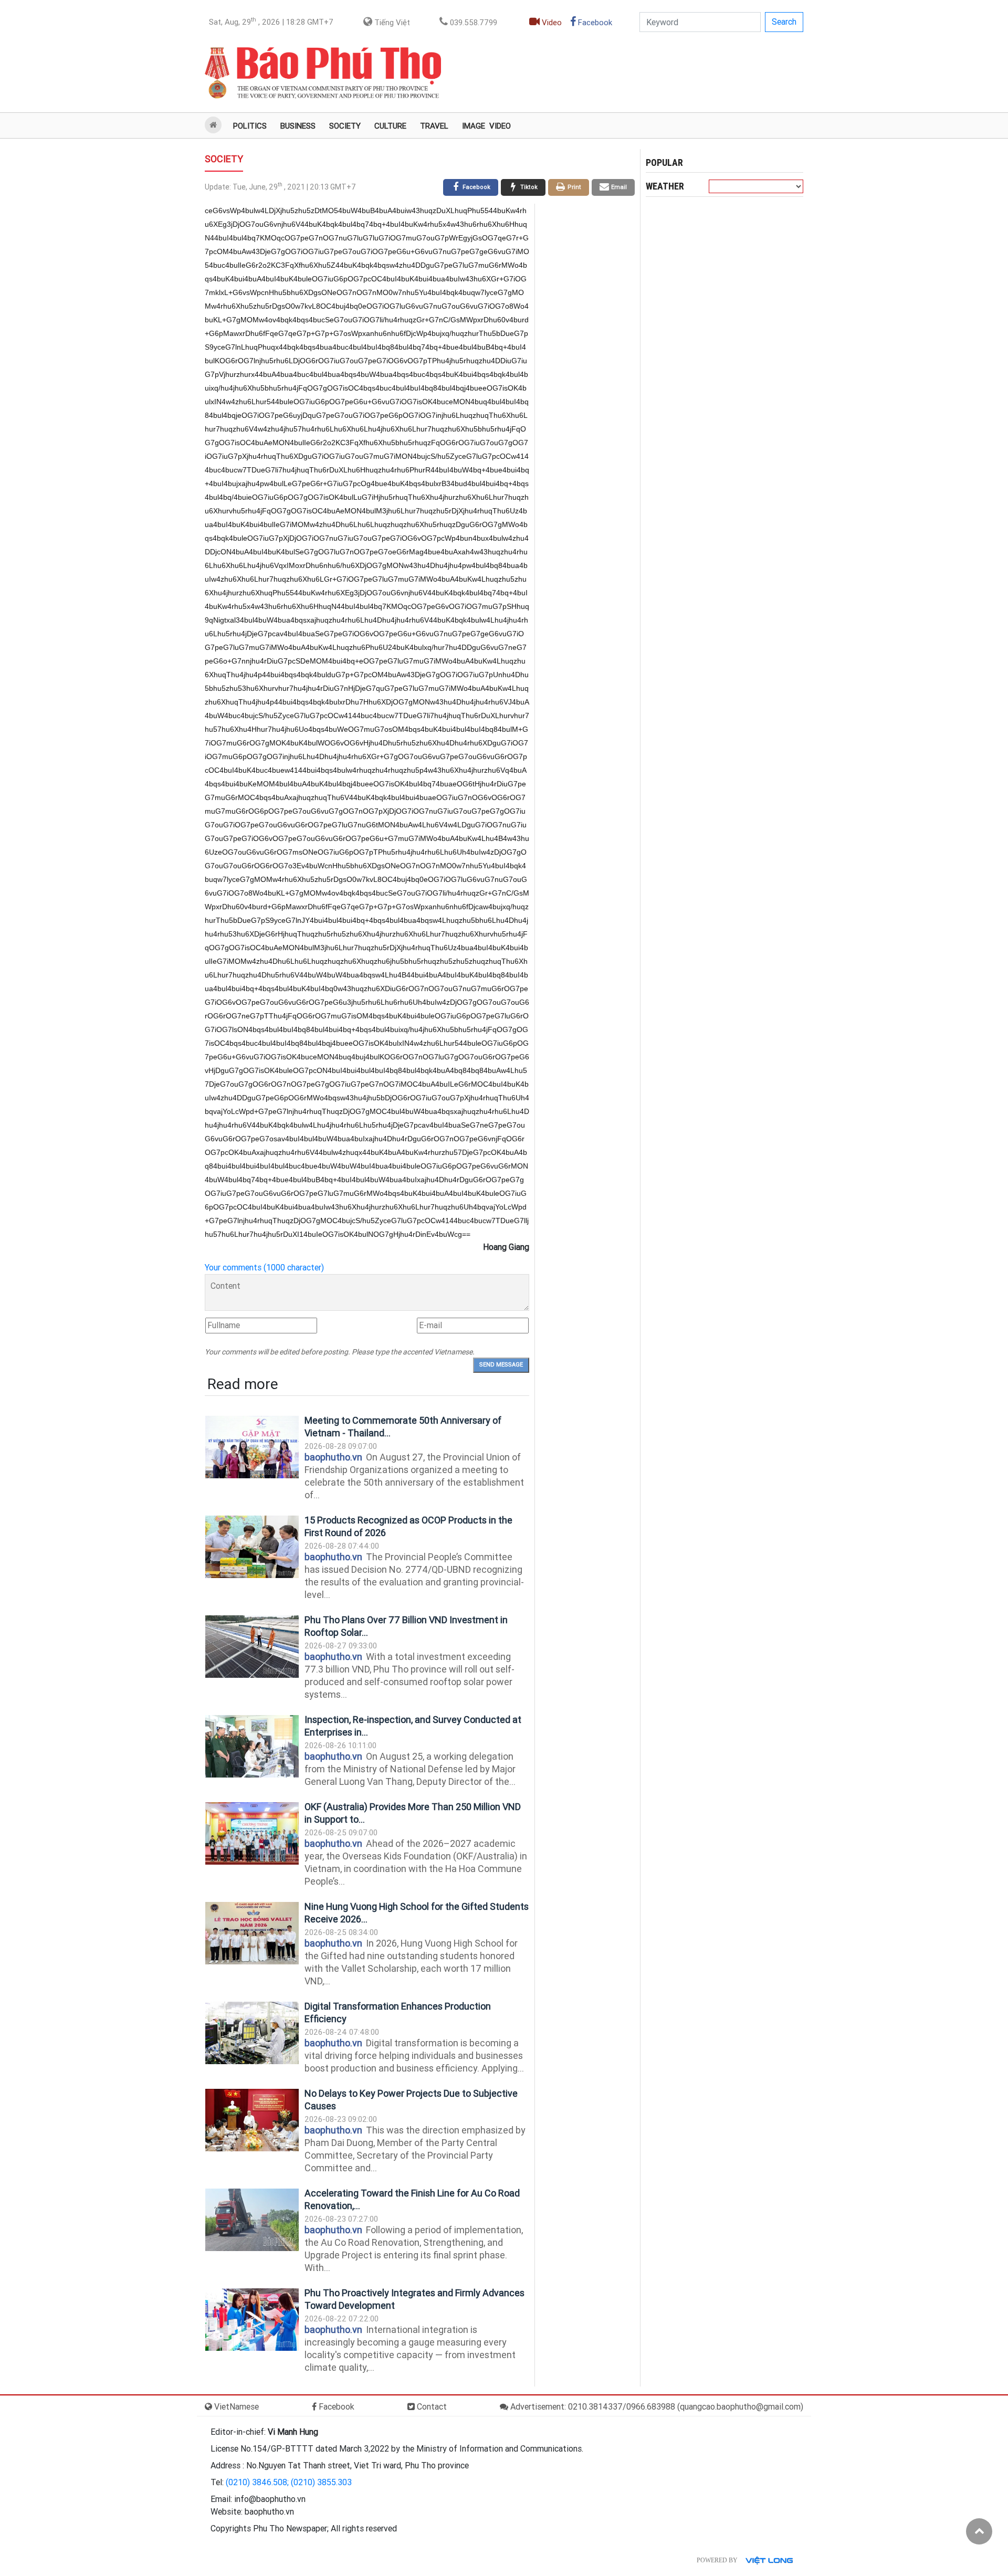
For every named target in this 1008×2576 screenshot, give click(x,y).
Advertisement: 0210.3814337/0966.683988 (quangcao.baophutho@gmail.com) (656, 2407)
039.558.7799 (472, 23)
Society (345, 126)
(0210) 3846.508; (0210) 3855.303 (289, 2482)
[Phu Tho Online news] (323, 73)
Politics (250, 126)
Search (784, 22)
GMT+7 (271, 22)
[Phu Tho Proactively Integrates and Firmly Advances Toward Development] (252, 2320)
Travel (434, 126)
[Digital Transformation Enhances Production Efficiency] (252, 2033)
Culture (390, 126)
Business (298, 126)
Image (474, 126)
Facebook (594, 23)
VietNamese (235, 2407)
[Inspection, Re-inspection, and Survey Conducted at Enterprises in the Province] (252, 1746)
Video (551, 23)
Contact (431, 2407)
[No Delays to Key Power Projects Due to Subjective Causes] (252, 2120)
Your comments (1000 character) (264, 1268)
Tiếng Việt (391, 23)
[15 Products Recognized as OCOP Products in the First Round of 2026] (252, 1547)
